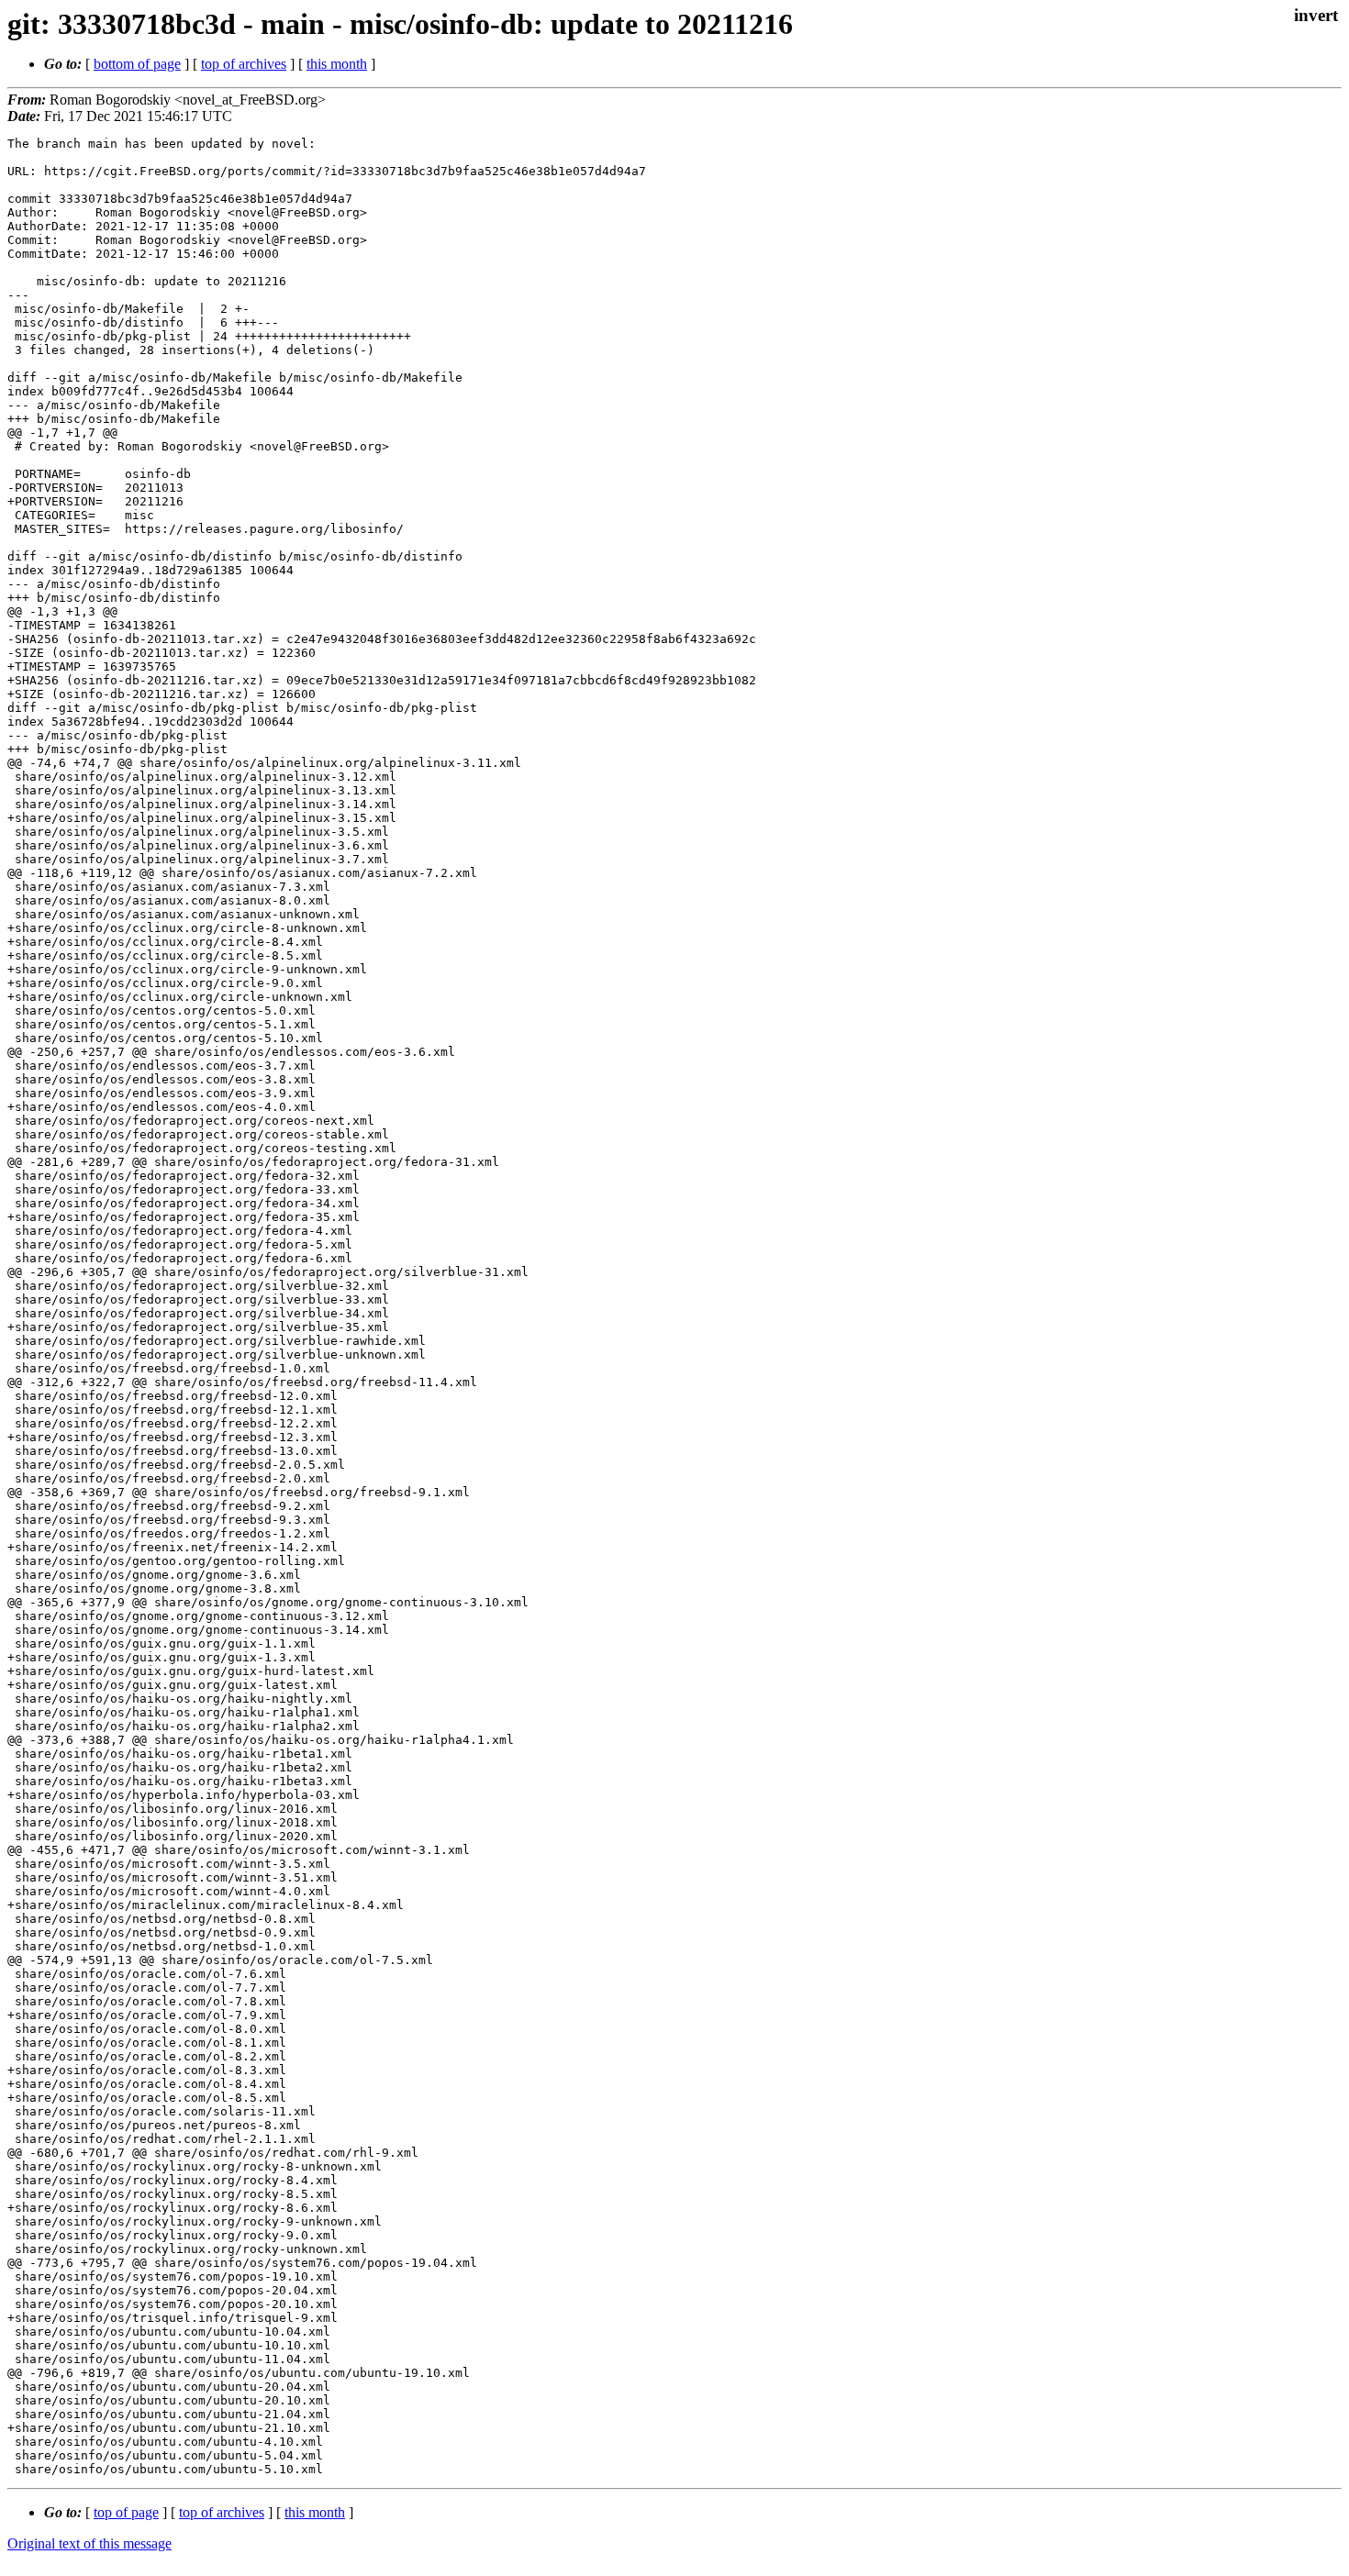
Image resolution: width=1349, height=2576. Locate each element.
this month (337, 64)
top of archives (244, 64)
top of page (126, 2512)
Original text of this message (89, 2543)
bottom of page (137, 64)
